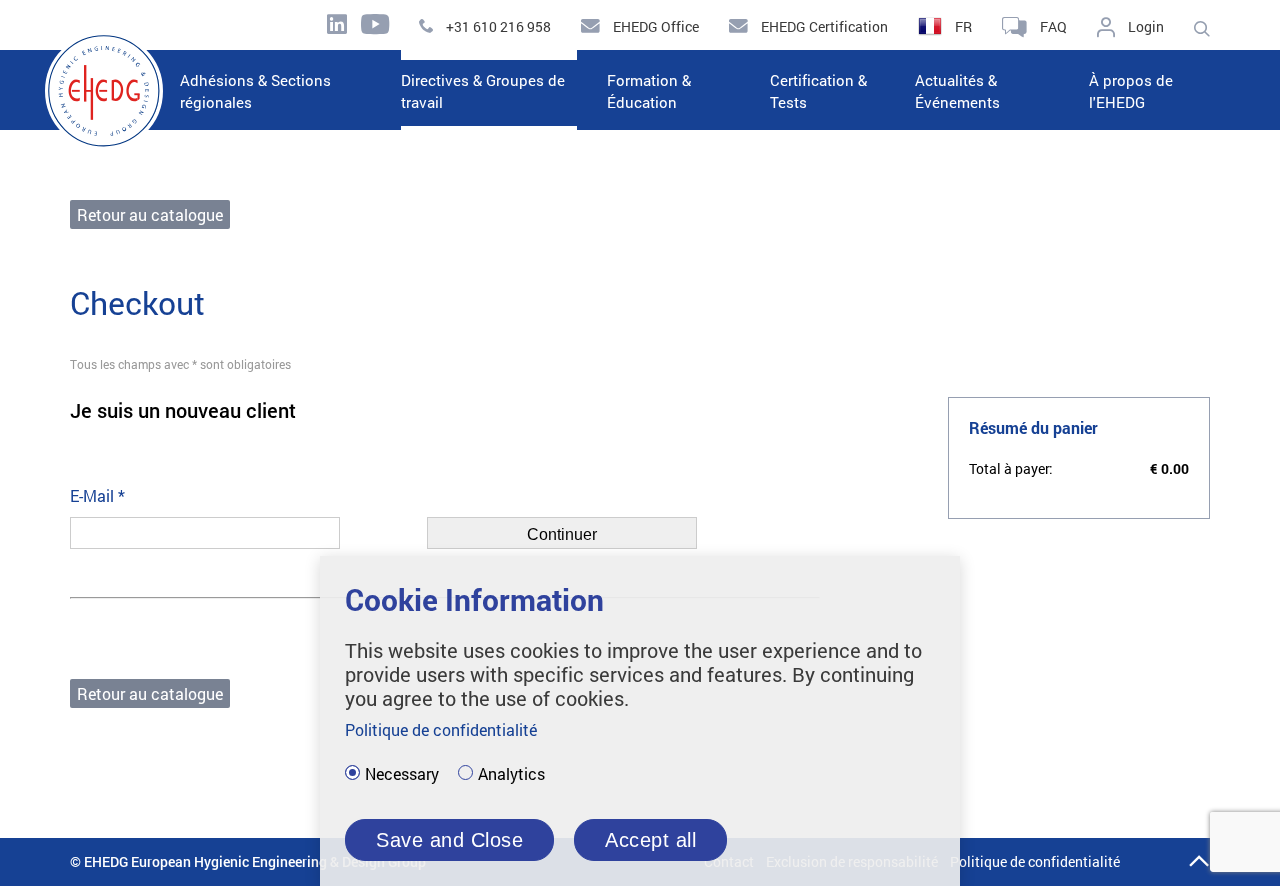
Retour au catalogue (150, 214)
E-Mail (97, 495)
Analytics (511, 774)
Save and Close (449, 840)
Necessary (402, 774)
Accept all (650, 840)
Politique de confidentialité (1035, 861)
